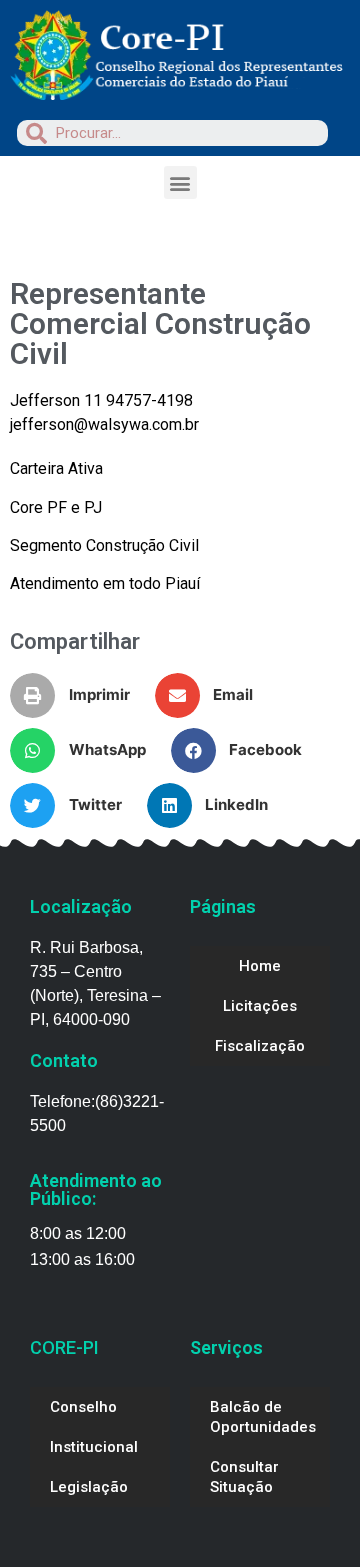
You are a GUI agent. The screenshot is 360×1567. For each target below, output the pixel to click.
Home (260, 966)
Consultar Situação (244, 1477)
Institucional (94, 1447)
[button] (180, 182)
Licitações (260, 1006)
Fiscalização (260, 1046)
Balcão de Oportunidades (263, 1417)
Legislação (89, 1487)
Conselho (83, 1407)
